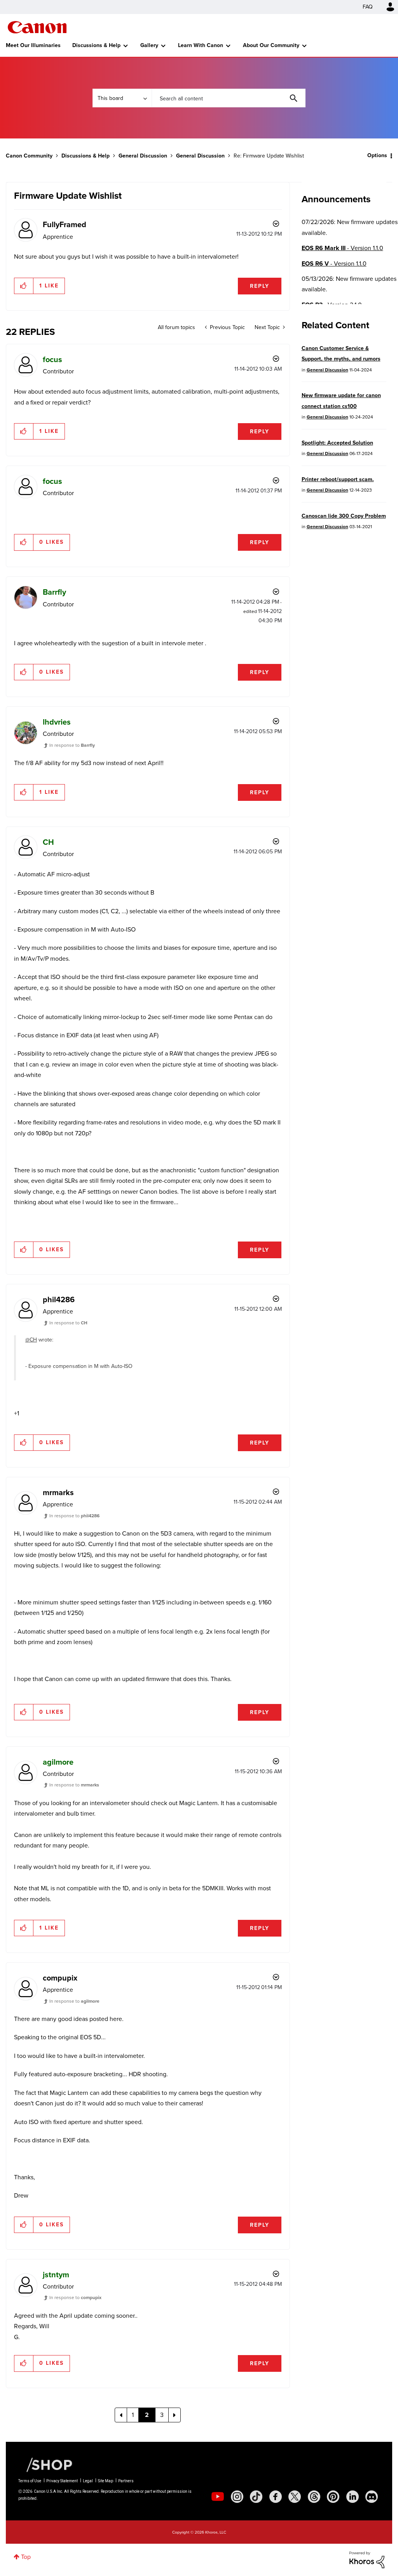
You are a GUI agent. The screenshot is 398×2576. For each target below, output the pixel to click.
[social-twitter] (295, 2497)
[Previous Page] (121, 2415)
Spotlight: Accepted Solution (337, 443)
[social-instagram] (237, 2497)
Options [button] (377, 155)
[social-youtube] (218, 2497)
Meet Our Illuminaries (33, 45)
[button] (24, 286)
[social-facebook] (276, 2497)
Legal (88, 2481)
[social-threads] (314, 2497)
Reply (260, 286)
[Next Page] (175, 2415)
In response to (72, 745)
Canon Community (37, 27)
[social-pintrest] (333, 2497)
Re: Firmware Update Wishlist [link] (269, 156)
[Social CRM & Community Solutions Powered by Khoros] (367, 2559)
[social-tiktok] (256, 2497)
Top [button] (26, 2557)
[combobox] (229, 98)
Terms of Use (30, 2481)
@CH (31, 1340)
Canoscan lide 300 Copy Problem (344, 516)
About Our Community (271, 45)
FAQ (368, 7)
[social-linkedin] (353, 2497)
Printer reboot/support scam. (338, 479)
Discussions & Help (96, 45)
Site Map (106, 2481)
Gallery (149, 45)
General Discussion (143, 156)
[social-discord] (372, 2497)
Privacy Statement (62, 2481)
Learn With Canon (201, 45)
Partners (126, 2481)
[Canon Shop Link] (45, 2464)
